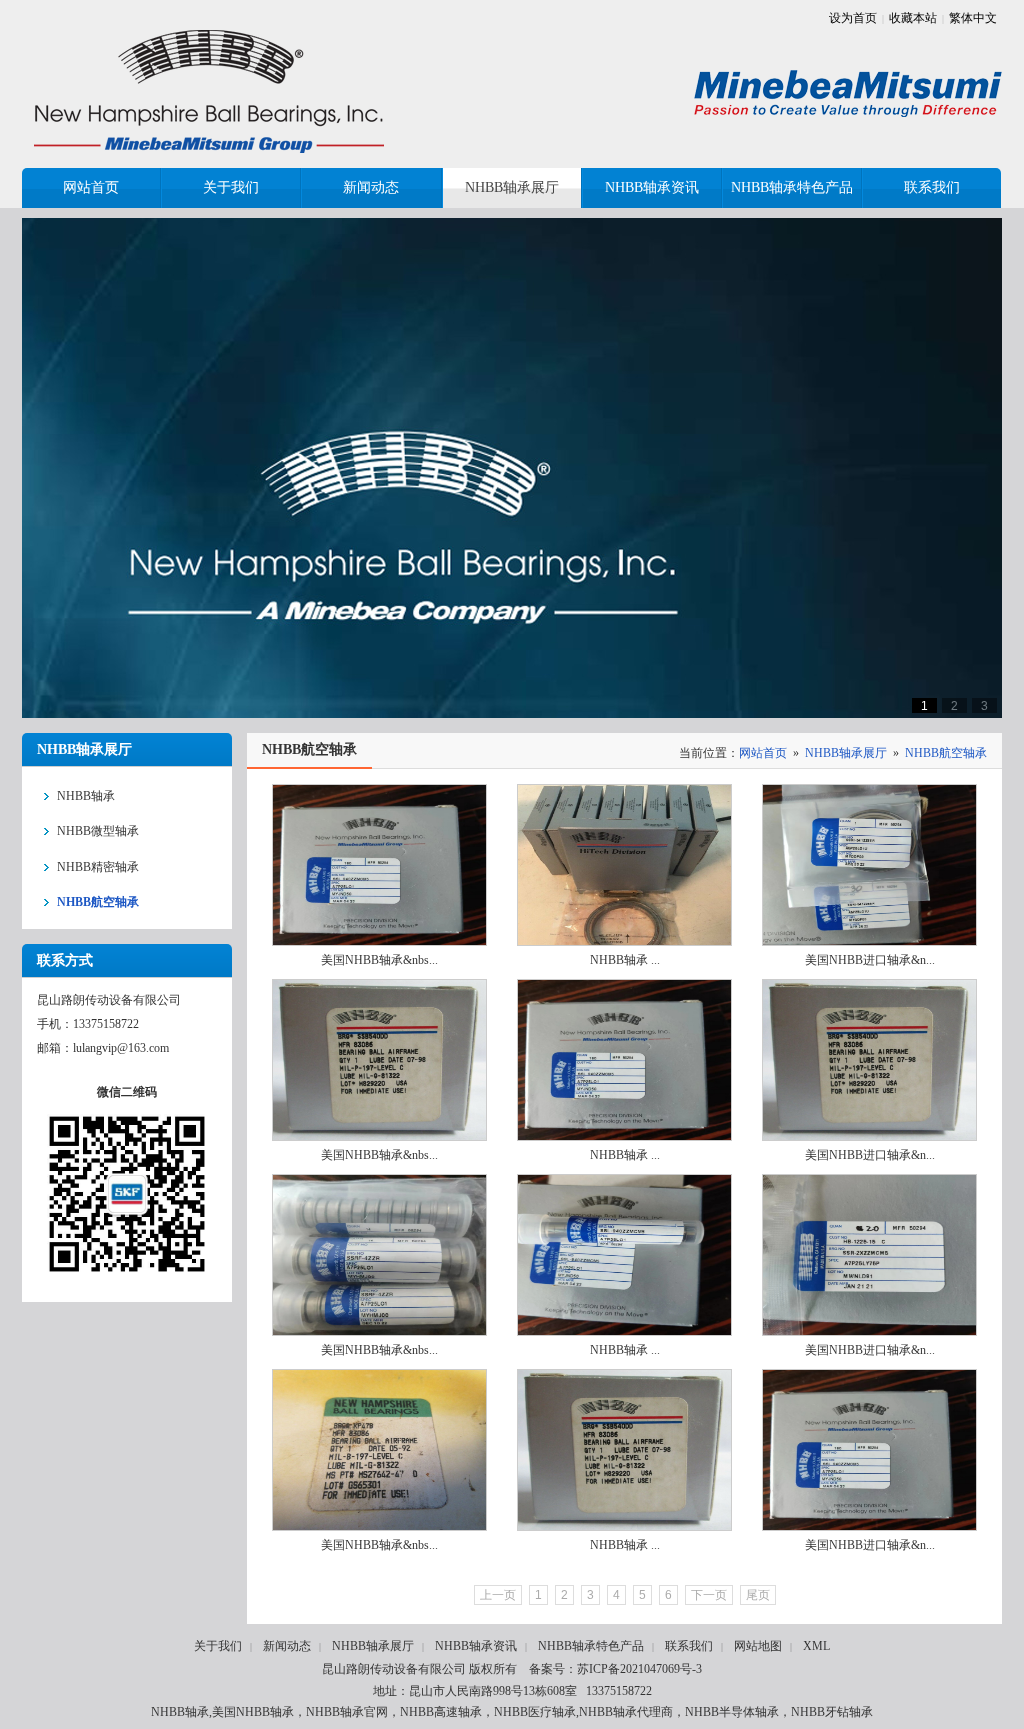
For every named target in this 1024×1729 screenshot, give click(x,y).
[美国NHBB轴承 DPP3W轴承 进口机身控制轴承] (379, 1060)
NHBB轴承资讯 (476, 1646)
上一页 (498, 1595)
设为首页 (853, 18)
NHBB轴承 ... (625, 960)
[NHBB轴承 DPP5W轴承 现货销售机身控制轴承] (624, 865)
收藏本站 (913, 18)
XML (816, 1646)
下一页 (709, 1595)
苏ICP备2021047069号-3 (639, 1669)
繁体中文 (973, 18)
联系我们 (689, 1646)
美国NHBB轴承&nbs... (379, 960)
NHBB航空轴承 (946, 753)
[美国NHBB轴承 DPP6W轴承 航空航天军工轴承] (379, 865)
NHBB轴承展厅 (846, 753)
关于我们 (218, 1646)
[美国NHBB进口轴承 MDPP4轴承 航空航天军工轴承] (869, 1255)
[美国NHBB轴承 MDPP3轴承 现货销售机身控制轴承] (379, 1450)
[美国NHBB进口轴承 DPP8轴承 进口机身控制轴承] (869, 1450)
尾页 (758, 1595)
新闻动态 (287, 1646)
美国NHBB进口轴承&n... (870, 960)
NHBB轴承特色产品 (591, 1646)
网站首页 (763, 753)
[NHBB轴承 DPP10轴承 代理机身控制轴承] (624, 1450)
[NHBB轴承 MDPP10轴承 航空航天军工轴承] (624, 1060)
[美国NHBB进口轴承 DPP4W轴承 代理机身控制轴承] (869, 865)
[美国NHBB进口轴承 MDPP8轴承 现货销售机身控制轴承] (869, 1060)
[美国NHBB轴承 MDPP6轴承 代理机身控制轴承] (379, 1255)
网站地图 (758, 1646)
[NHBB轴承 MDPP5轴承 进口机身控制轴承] (624, 1255)
